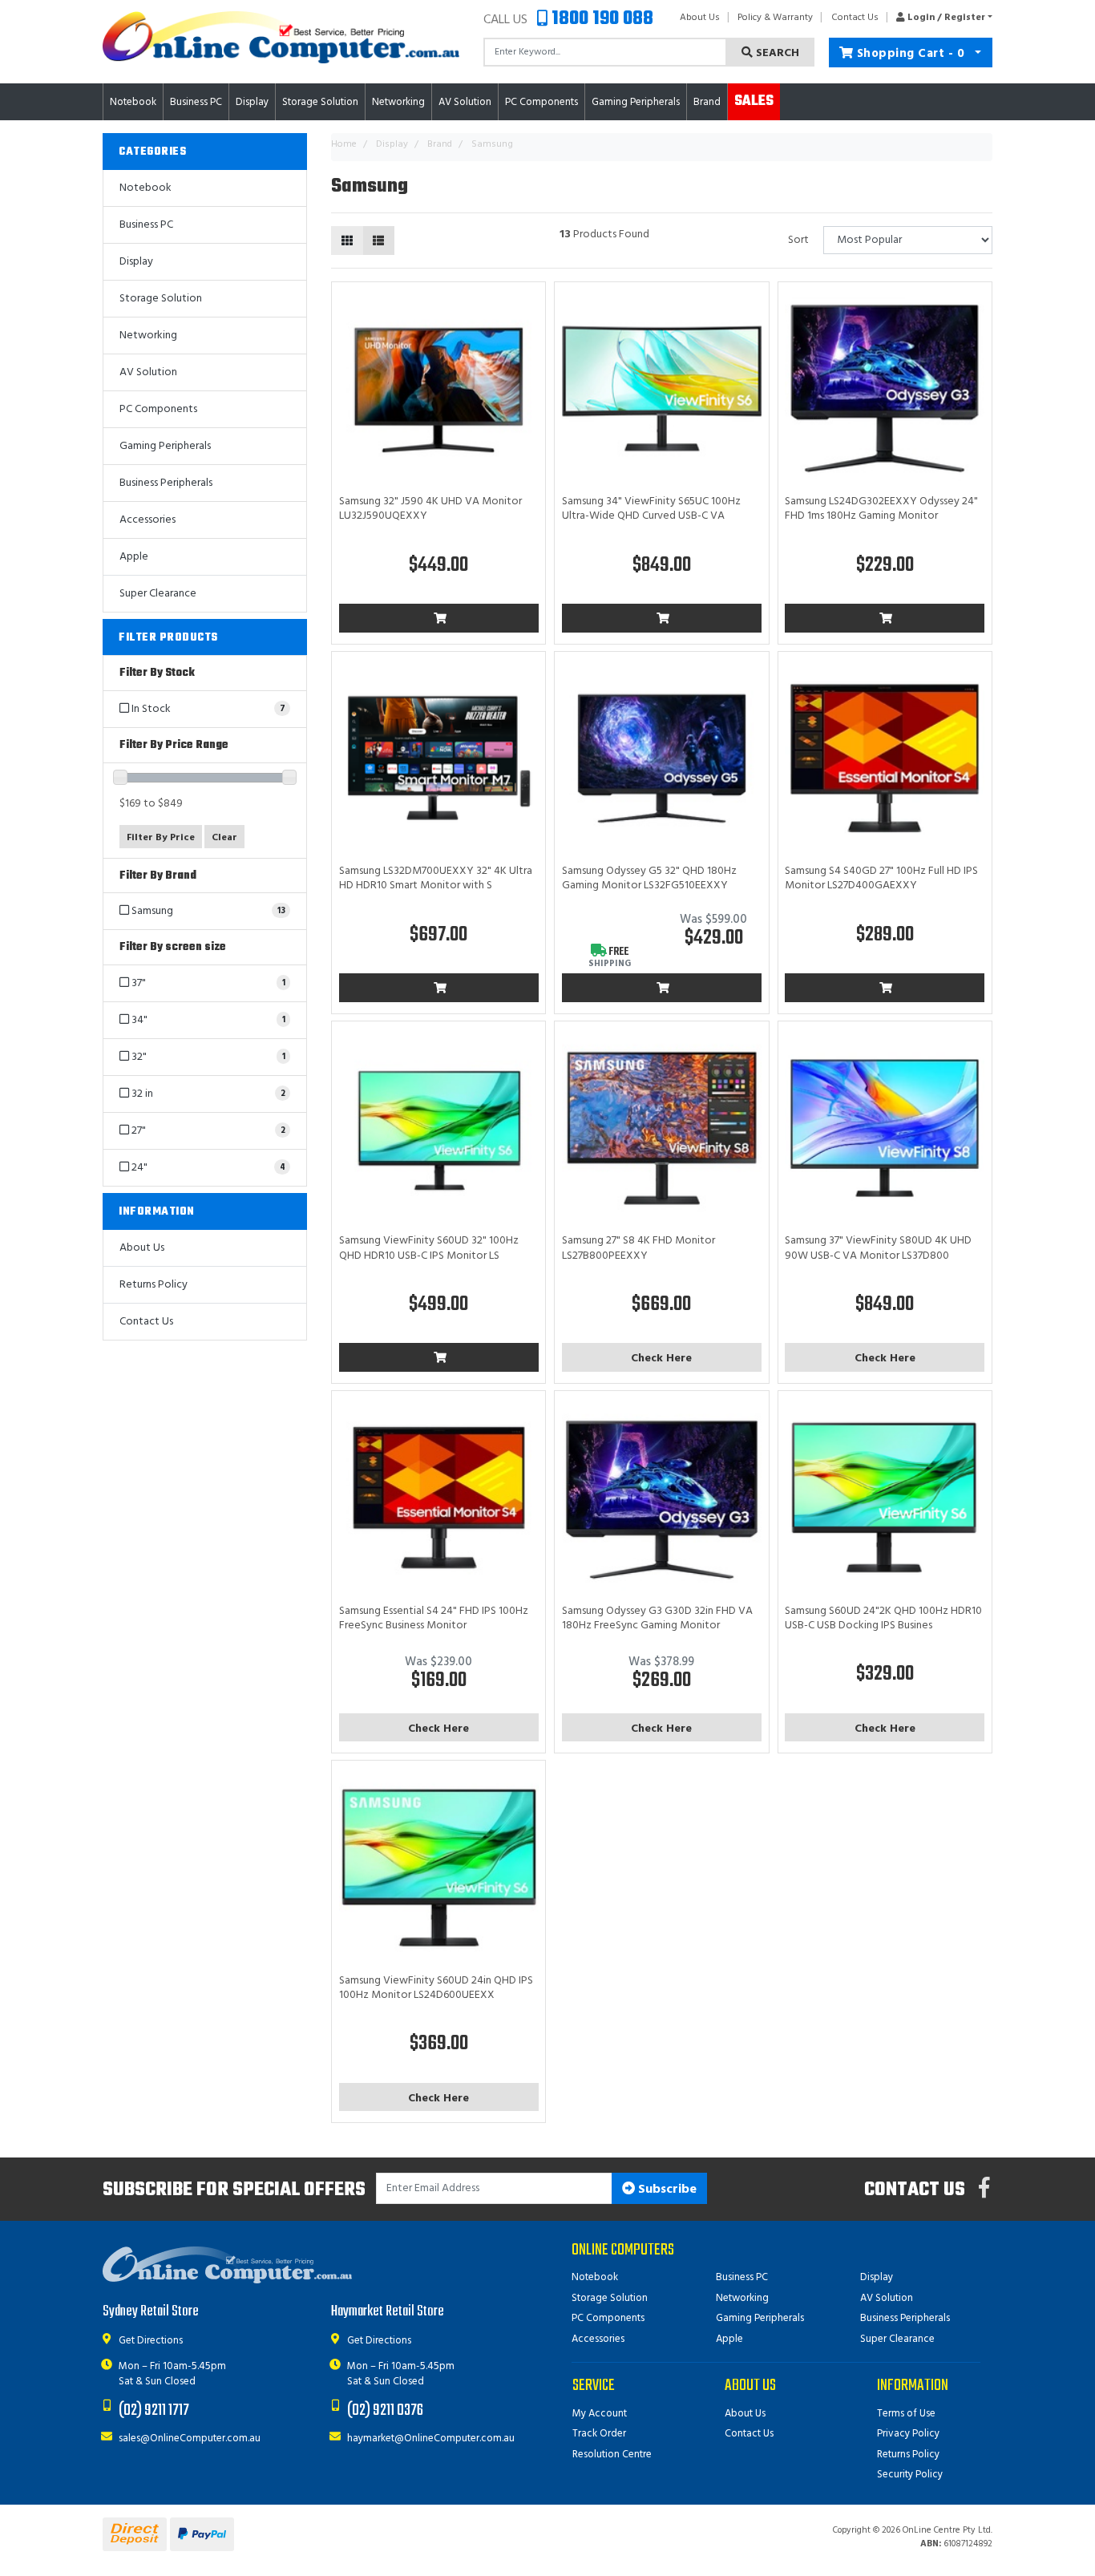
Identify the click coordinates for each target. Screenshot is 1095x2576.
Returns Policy (154, 1285)
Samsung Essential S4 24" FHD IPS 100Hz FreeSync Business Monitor (434, 1618)
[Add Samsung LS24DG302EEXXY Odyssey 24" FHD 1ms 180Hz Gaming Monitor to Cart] (885, 618)
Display (136, 262)
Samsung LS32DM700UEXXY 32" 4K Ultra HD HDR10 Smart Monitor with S (436, 878)
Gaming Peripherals (165, 446)
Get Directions (151, 2341)
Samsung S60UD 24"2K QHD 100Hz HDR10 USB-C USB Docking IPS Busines (883, 1618)
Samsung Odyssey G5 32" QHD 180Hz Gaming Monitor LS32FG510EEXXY (649, 878)
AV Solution (148, 372)
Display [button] (252, 102)
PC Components (158, 409)
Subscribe (666, 2190)
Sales (754, 101)
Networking (148, 336)
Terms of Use (906, 2414)
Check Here (661, 1359)
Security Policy (910, 2475)
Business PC (146, 225)
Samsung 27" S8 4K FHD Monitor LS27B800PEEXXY (638, 1248)
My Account (600, 2414)
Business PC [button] (196, 102)
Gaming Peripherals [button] (636, 102)
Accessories (147, 520)
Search (776, 53)
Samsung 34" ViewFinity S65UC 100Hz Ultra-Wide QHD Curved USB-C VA (651, 509)
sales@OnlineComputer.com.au (190, 2439)
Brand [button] (707, 102)
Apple (134, 557)
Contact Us (855, 18)
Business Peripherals (166, 483)
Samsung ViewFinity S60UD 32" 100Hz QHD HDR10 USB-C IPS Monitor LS (429, 1248)
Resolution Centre (612, 2455)
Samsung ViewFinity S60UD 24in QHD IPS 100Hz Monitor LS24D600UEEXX (436, 1988)
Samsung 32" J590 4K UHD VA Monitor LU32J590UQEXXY (430, 509)
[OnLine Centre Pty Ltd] (281, 37)
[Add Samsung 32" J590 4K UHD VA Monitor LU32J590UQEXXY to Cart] (439, 618)
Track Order (599, 2434)
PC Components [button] (541, 102)
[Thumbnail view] (347, 241)
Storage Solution (161, 299)
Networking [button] (398, 102)
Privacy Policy (908, 2434)
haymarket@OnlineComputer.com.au (431, 2439)
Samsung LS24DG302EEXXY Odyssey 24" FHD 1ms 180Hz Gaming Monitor (881, 509)
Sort (798, 240)
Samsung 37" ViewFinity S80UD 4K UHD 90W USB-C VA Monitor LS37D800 (878, 1248)
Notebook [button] (133, 102)
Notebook (145, 188)
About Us (700, 18)
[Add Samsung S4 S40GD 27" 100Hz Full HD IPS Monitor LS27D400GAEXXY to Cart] (885, 988)
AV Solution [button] (465, 102)
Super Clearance (158, 594)
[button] (940, 18)
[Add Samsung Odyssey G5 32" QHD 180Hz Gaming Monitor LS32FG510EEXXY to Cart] (662, 988)
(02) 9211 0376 (385, 2410)
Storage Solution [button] (320, 102)
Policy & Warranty (775, 18)
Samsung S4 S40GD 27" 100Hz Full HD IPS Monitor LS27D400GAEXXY (881, 878)
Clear (224, 838)
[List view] (378, 241)
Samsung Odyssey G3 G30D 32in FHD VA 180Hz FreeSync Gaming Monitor (657, 1618)
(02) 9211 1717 (154, 2410)
